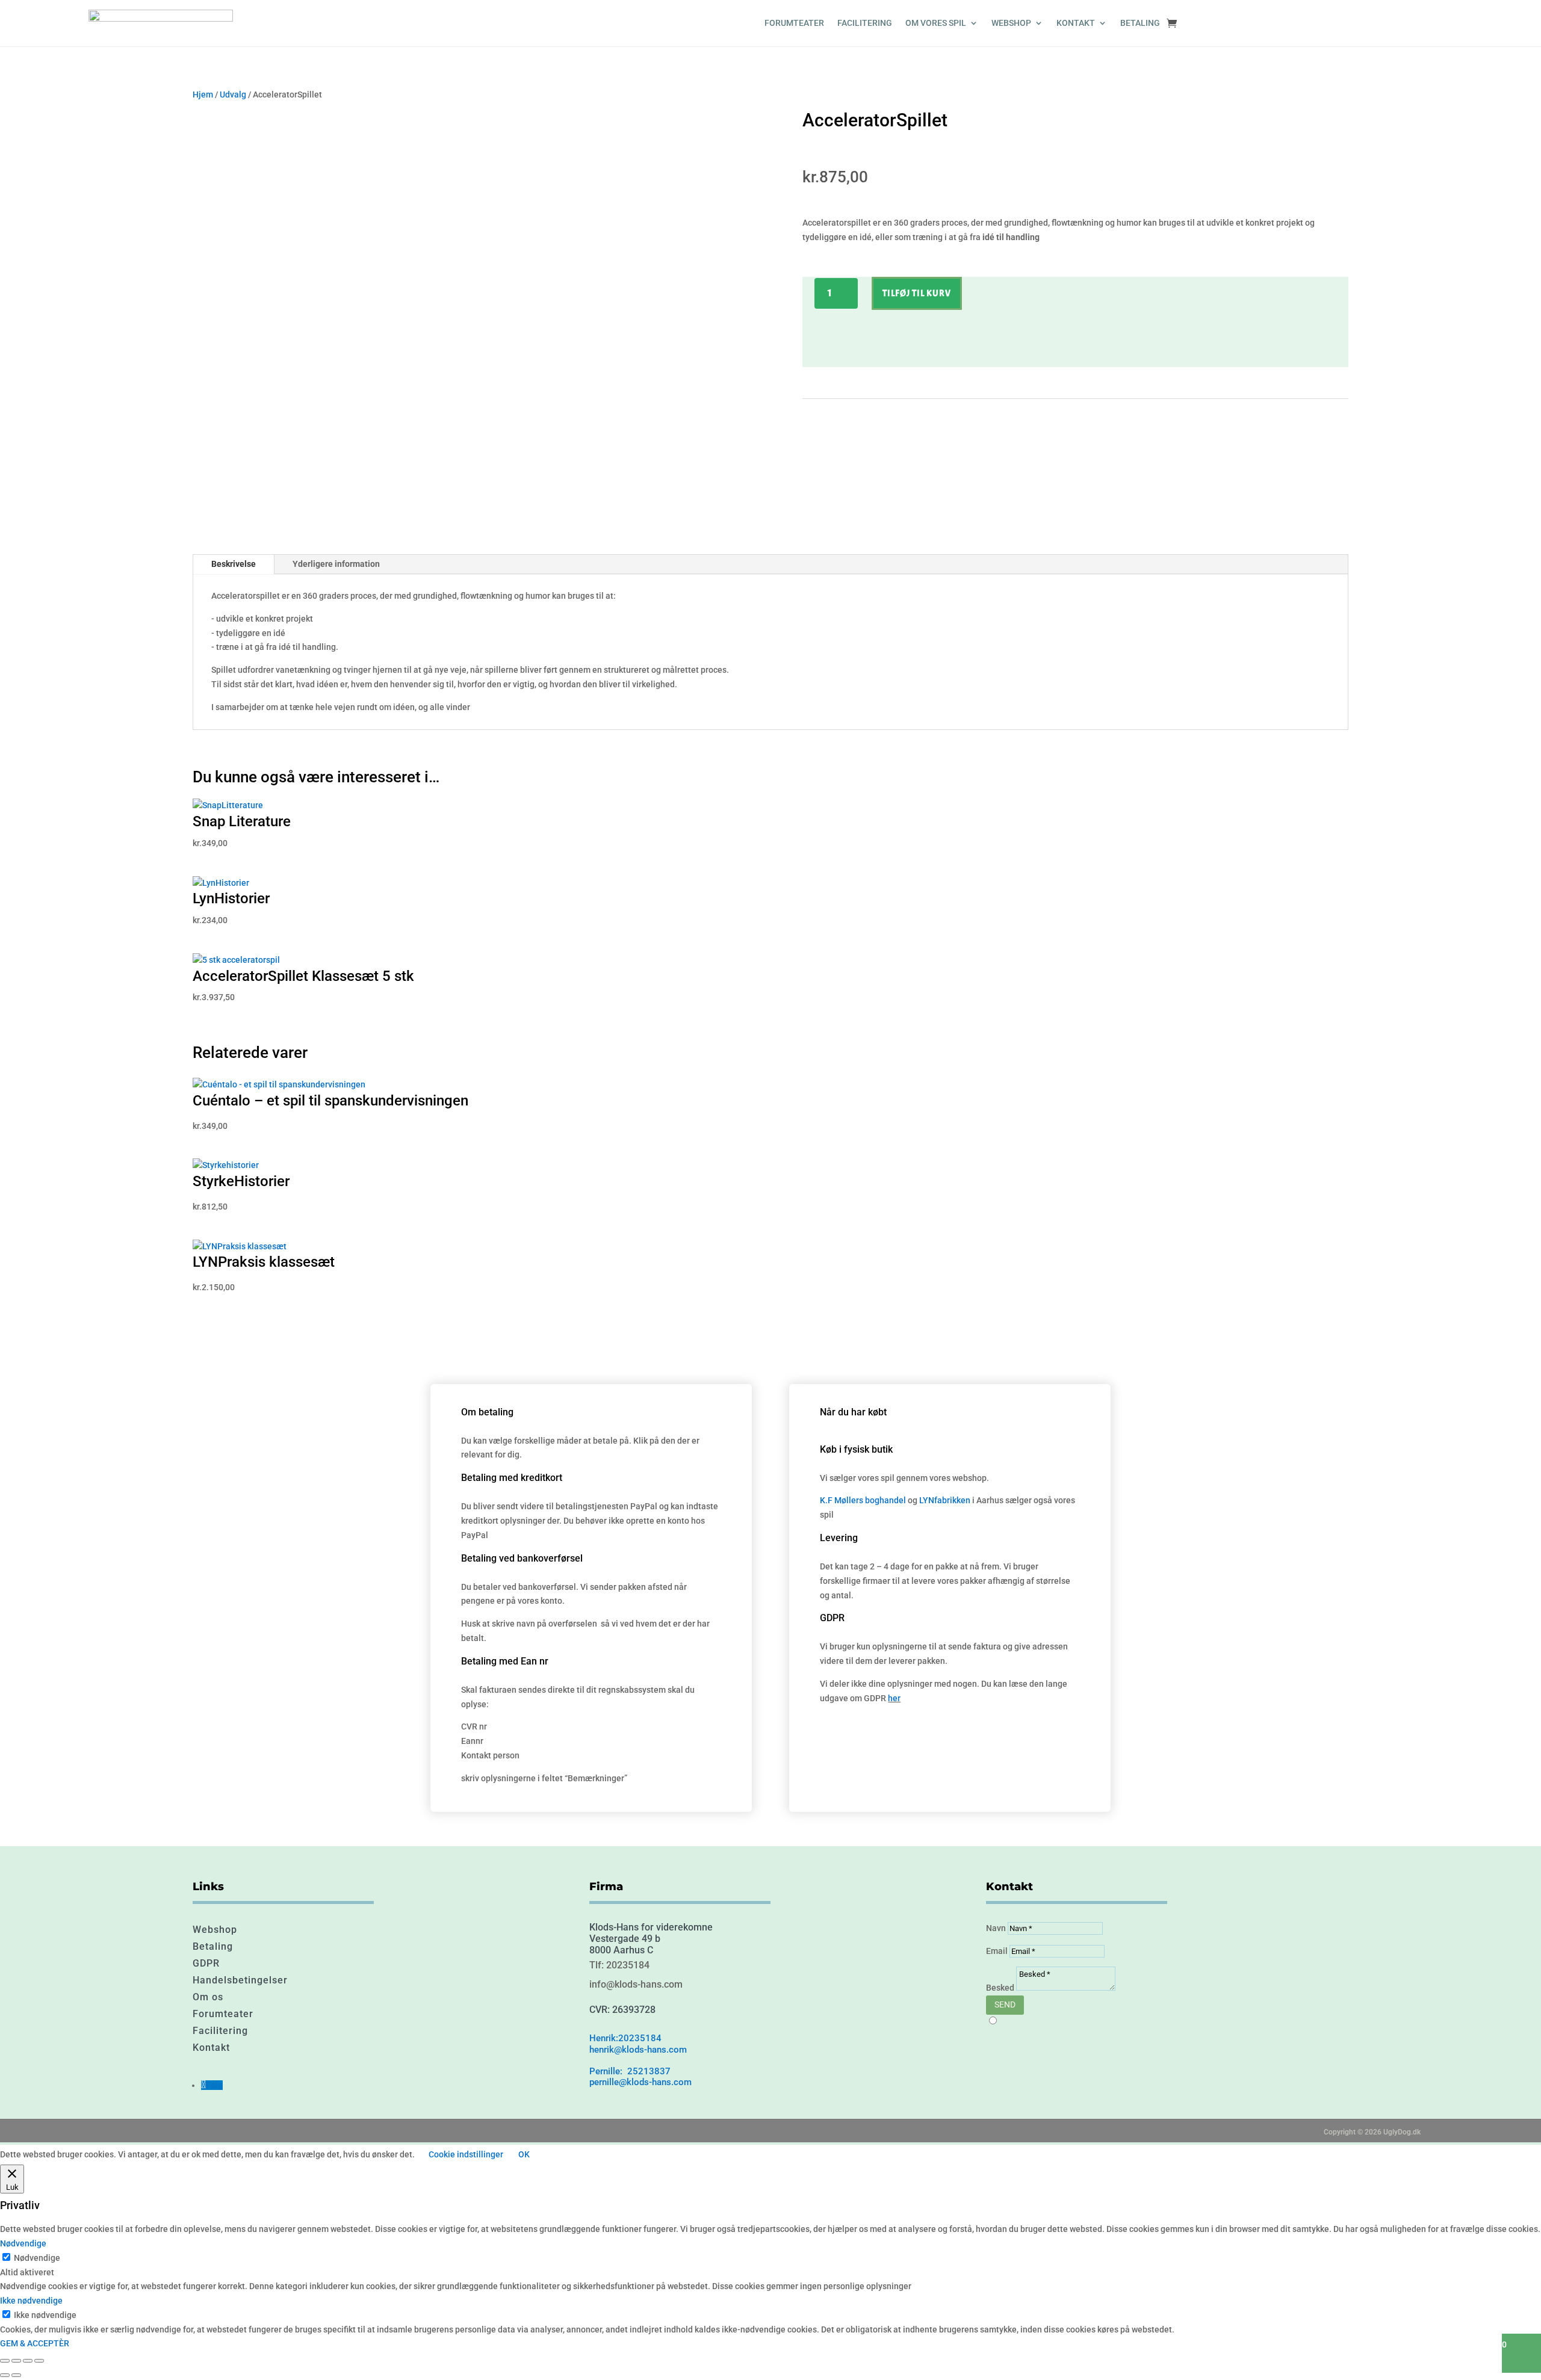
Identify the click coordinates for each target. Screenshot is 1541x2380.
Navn (996, 1928)
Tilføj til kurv (917, 293)
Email (997, 1951)
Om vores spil (936, 23)
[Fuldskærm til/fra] (16, 2361)
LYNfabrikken (945, 1500)
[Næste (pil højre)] (16, 2375)
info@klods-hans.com (636, 1984)
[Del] (28, 2361)
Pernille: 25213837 (630, 2071)
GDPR (206, 1963)
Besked (1000, 1988)
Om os (208, 1997)
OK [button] (524, 2154)
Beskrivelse (234, 564)
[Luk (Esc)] (39, 2361)
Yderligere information (336, 564)
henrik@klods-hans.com (638, 2050)
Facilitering (865, 23)
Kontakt (1076, 23)
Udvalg (233, 94)
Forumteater (794, 23)
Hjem (203, 94)
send (1005, 2004)
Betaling (1140, 23)
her (894, 1698)
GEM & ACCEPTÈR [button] (35, 2343)
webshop (1011, 23)
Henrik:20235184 (625, 2038)
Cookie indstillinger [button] (466, 2154)
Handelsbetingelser (240, 1980)
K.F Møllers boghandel (863, 1500)
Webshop (215, 1930)
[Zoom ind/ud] (5, 2361)
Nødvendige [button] (23, 2243)
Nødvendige (37, 2258)
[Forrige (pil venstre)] (5, 2375)
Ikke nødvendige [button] (31, 2301)
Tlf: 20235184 (619, 1965)
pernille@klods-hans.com (640, 2082)
